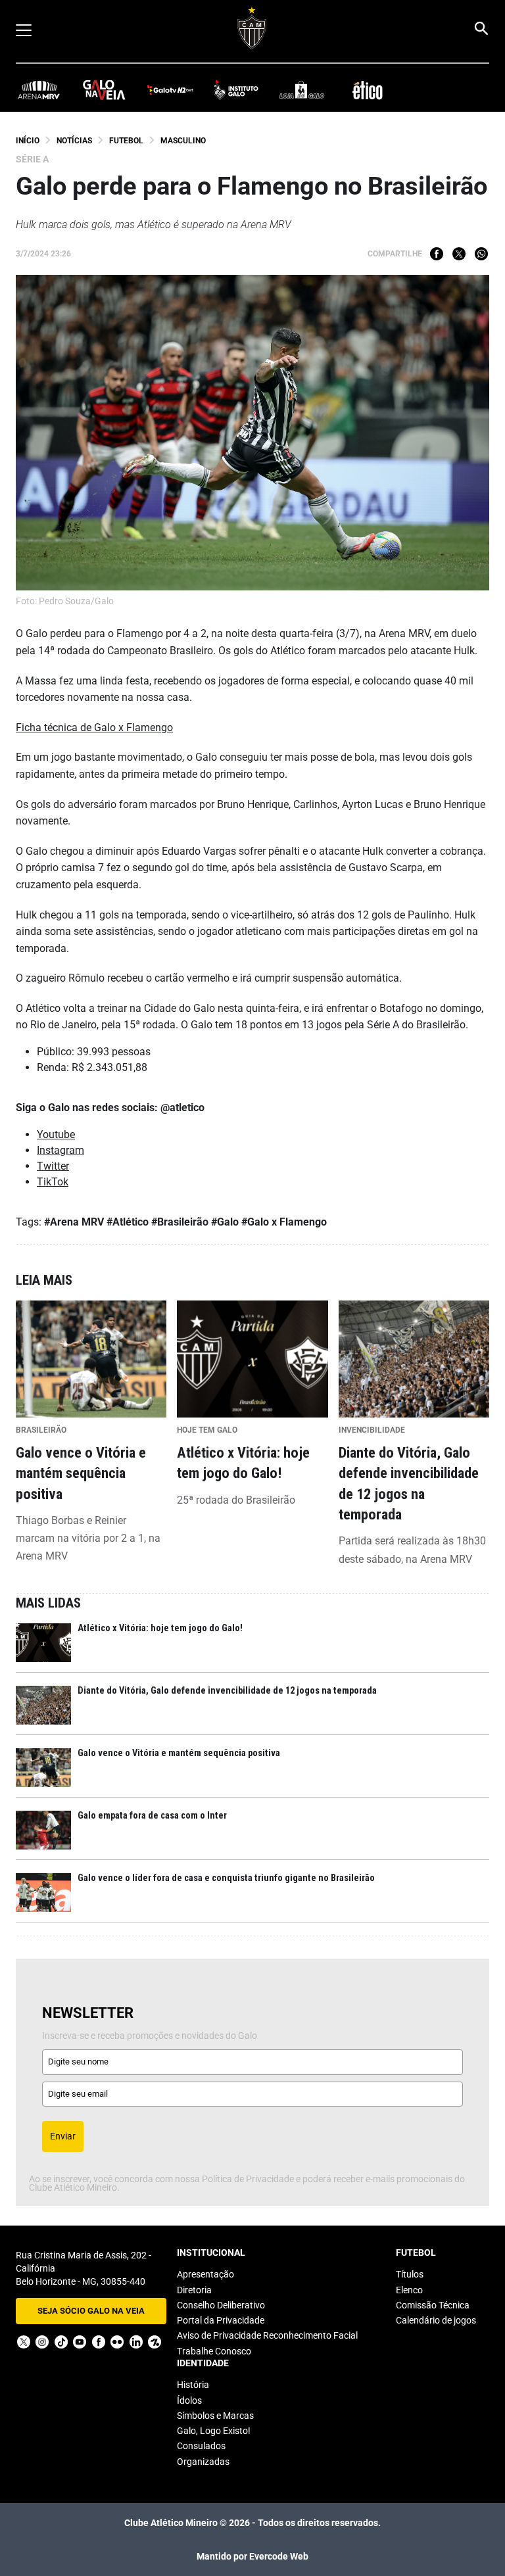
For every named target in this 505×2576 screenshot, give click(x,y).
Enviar (63, 2136)
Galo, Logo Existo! (214, 2431)
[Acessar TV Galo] (170, 89)
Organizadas (203, 2462)
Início (28, 141)
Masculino (183, 141)
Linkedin (136, 2342)
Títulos (410, 2274)
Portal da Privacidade (221, 2320)
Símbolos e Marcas (215, 2416)
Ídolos (189, 2400)
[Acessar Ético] (368, 89)
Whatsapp (481, 254)
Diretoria (194, 2290)
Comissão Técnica (433, 2305)
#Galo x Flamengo (284, 1222)
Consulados (201, 2446)
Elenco (409, 2290)
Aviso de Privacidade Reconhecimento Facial (267, 2335)
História (193, 2385)
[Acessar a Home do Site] (252, 28)
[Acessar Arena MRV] (39, 89)
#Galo (225, 1222)
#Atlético (128, 1222)
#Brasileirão (180, 1222)
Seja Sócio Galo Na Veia (91, 2311)
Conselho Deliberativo (221, 2305)
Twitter (459, 254)
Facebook (437, 254)
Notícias (74, 141)
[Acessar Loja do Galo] (302, 89)
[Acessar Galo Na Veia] (105, 89)
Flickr (117, 2342)
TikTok (53, 1182)
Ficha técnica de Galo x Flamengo (94, 727)
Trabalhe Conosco (214, 2351)
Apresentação (205, 2274)
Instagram (60, 1150)
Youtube (56, 1134)
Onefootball (155, 2342)
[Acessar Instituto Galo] (236, 89)
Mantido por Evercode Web (252, 2556)
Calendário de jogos (436, 2320)
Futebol (126, 141)
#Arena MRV (74, 1222)
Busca (481, 28)
